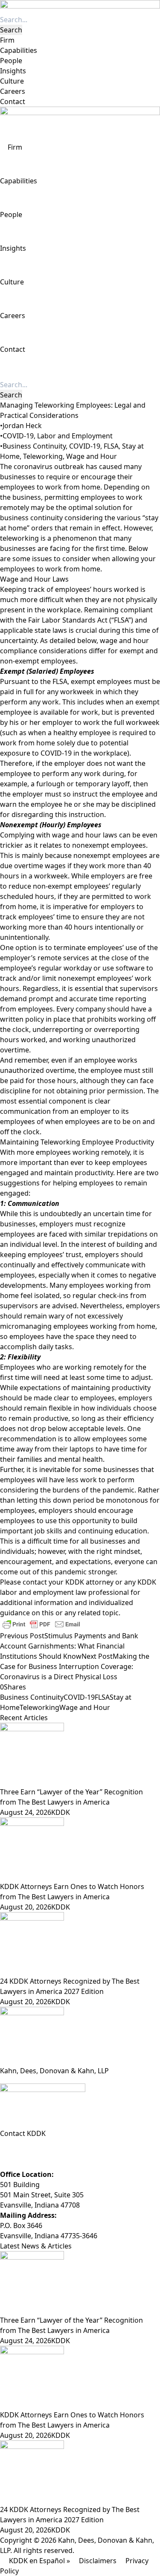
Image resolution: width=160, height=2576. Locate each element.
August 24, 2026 (26, 1812)
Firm (7, 40)
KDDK (61, 1812)
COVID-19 (18, 436)
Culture (12, 81)
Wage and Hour (92, 456)
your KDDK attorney (81, 1582)
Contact (13, 101)
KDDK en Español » (39, 2561)
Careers (13, 91)
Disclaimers (98, 2561)
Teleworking (43, 456)
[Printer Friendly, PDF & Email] (41, 1624)
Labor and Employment (75, 436)
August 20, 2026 (26, 1907)
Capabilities (19, 50)
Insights (13, 71)
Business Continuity (34, 446)
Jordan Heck (22, 426)
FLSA (111, 446)
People (11, 61)
